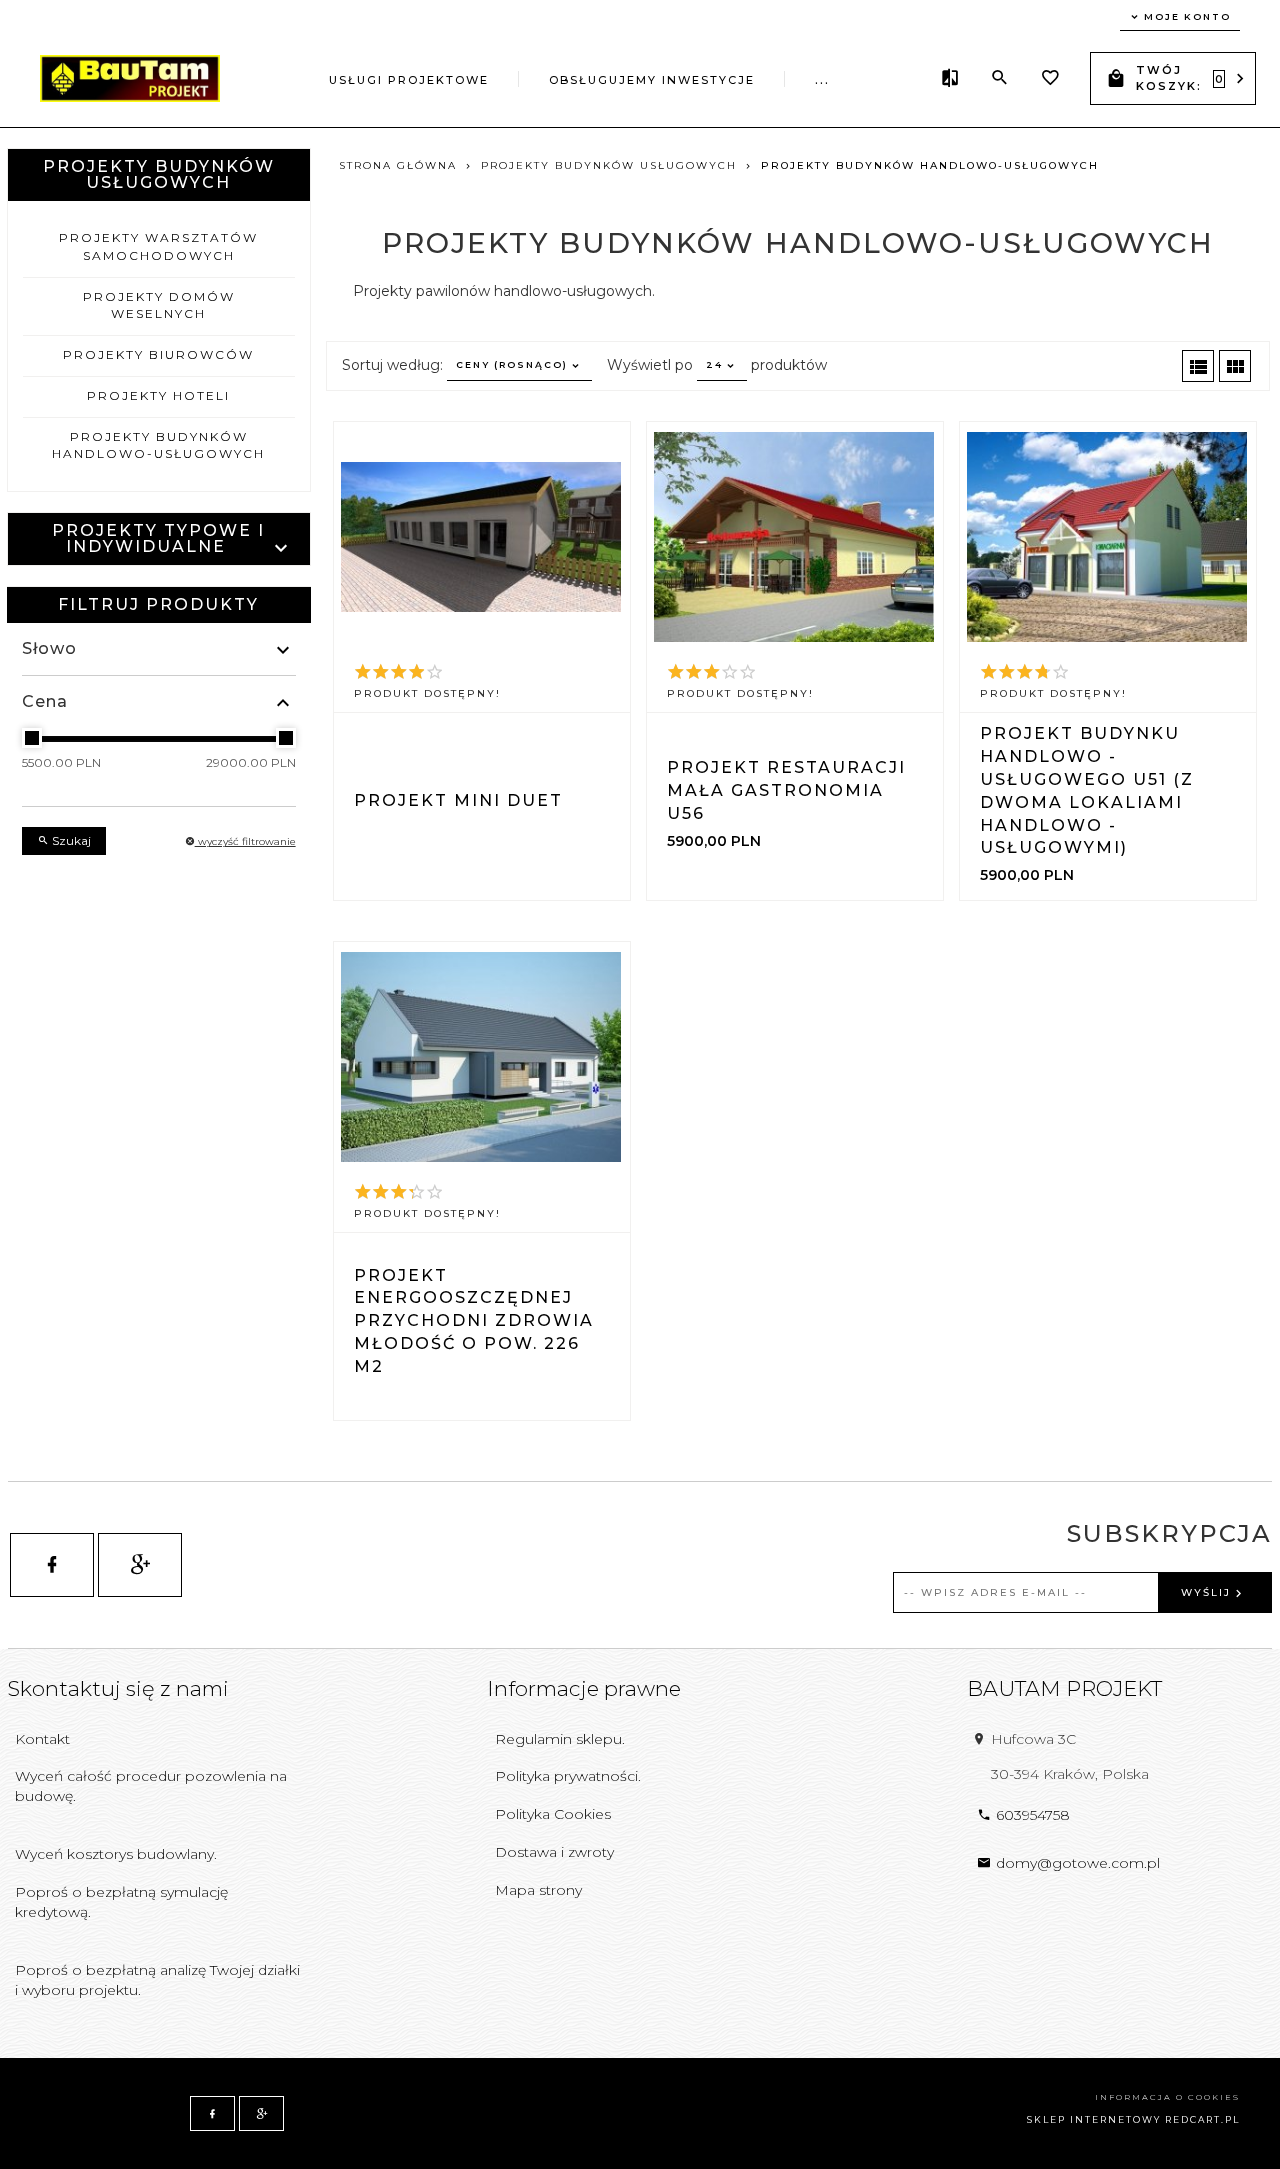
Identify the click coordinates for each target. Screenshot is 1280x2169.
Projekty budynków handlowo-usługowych (158, 445)
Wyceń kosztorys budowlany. (116, 1854)
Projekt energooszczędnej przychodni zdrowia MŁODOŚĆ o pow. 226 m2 (474, 1321)
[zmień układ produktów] (1198, 366)
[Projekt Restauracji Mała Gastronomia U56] (794, 537)
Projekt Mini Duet (458, 800)
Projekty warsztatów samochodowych (158, 246)
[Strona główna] (130, 77)
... (822, 80)
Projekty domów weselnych (159, 305)
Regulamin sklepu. (560, 1739)
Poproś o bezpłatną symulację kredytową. (121, 1902)
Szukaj (70, 840)
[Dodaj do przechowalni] (433, 752)
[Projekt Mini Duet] (481, 537)
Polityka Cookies (553, 1814)
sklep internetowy (1094, 2119)
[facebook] (52, 1565)
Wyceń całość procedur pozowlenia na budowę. (151, 1786)
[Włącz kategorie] (282, 548)
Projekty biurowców (158, 354)
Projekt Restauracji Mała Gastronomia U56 (786, 790)
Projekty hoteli (158, 395)
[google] (140, 1565)
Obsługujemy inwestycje (652, 80)
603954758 (1033, 1815)
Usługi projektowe (409, 80)
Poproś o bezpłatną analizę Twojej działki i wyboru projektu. (157, 1980)
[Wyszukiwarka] (1000, 78)
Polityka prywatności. (568, 1776)
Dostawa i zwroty (554, 1852)
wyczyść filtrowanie (245, 841)
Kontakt (42, 1739)
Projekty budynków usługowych (159, 174)
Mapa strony (538, 1890)
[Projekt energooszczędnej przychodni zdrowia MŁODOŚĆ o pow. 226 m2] (481, 1057)
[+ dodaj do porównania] (532, 752)
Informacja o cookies (1167, 2097)
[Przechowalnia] (1050, 80)
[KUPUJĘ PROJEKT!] (796, 752)
